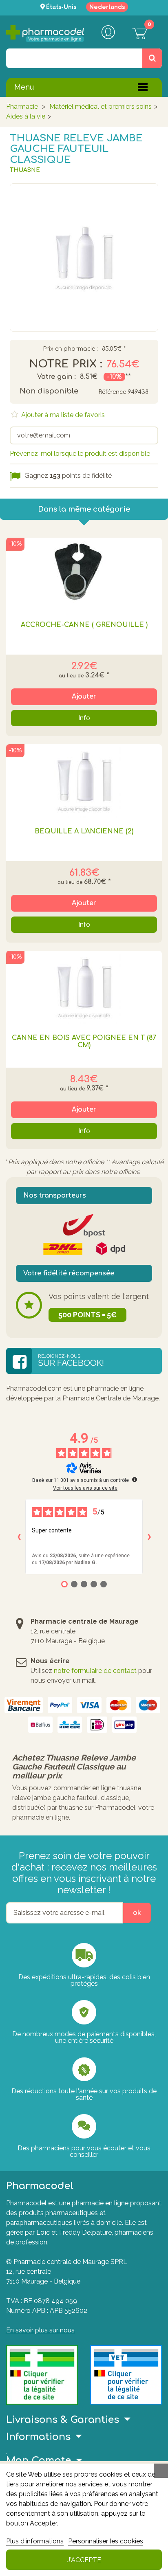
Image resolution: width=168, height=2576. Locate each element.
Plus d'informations (35, 2541)
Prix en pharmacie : (70, 349)
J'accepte (84, 2560)
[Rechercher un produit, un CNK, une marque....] (152, 58)
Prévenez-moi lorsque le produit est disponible (80, 454)
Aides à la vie (26, 116)
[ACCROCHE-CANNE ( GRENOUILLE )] (84, 574)
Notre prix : (66, 364)
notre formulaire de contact (95, 1671)
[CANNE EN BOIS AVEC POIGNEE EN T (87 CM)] (84, 987)
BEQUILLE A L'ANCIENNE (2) (84, 831)
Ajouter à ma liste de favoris (62, 415)
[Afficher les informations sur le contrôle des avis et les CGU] (135, 1479)
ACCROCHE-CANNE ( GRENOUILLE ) (84, 625)
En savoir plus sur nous (40, 2330)
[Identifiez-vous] (108, 33)
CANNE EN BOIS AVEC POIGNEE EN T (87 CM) (84, 1042)
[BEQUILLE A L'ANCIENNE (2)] (84, 781)
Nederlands (107, 7)
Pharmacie (22, 107)
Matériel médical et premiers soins (101, 107)
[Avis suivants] (149, 1537)
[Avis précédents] (19, 1537)
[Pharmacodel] (45, 34)
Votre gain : (56, 377)
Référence (112, 392)
